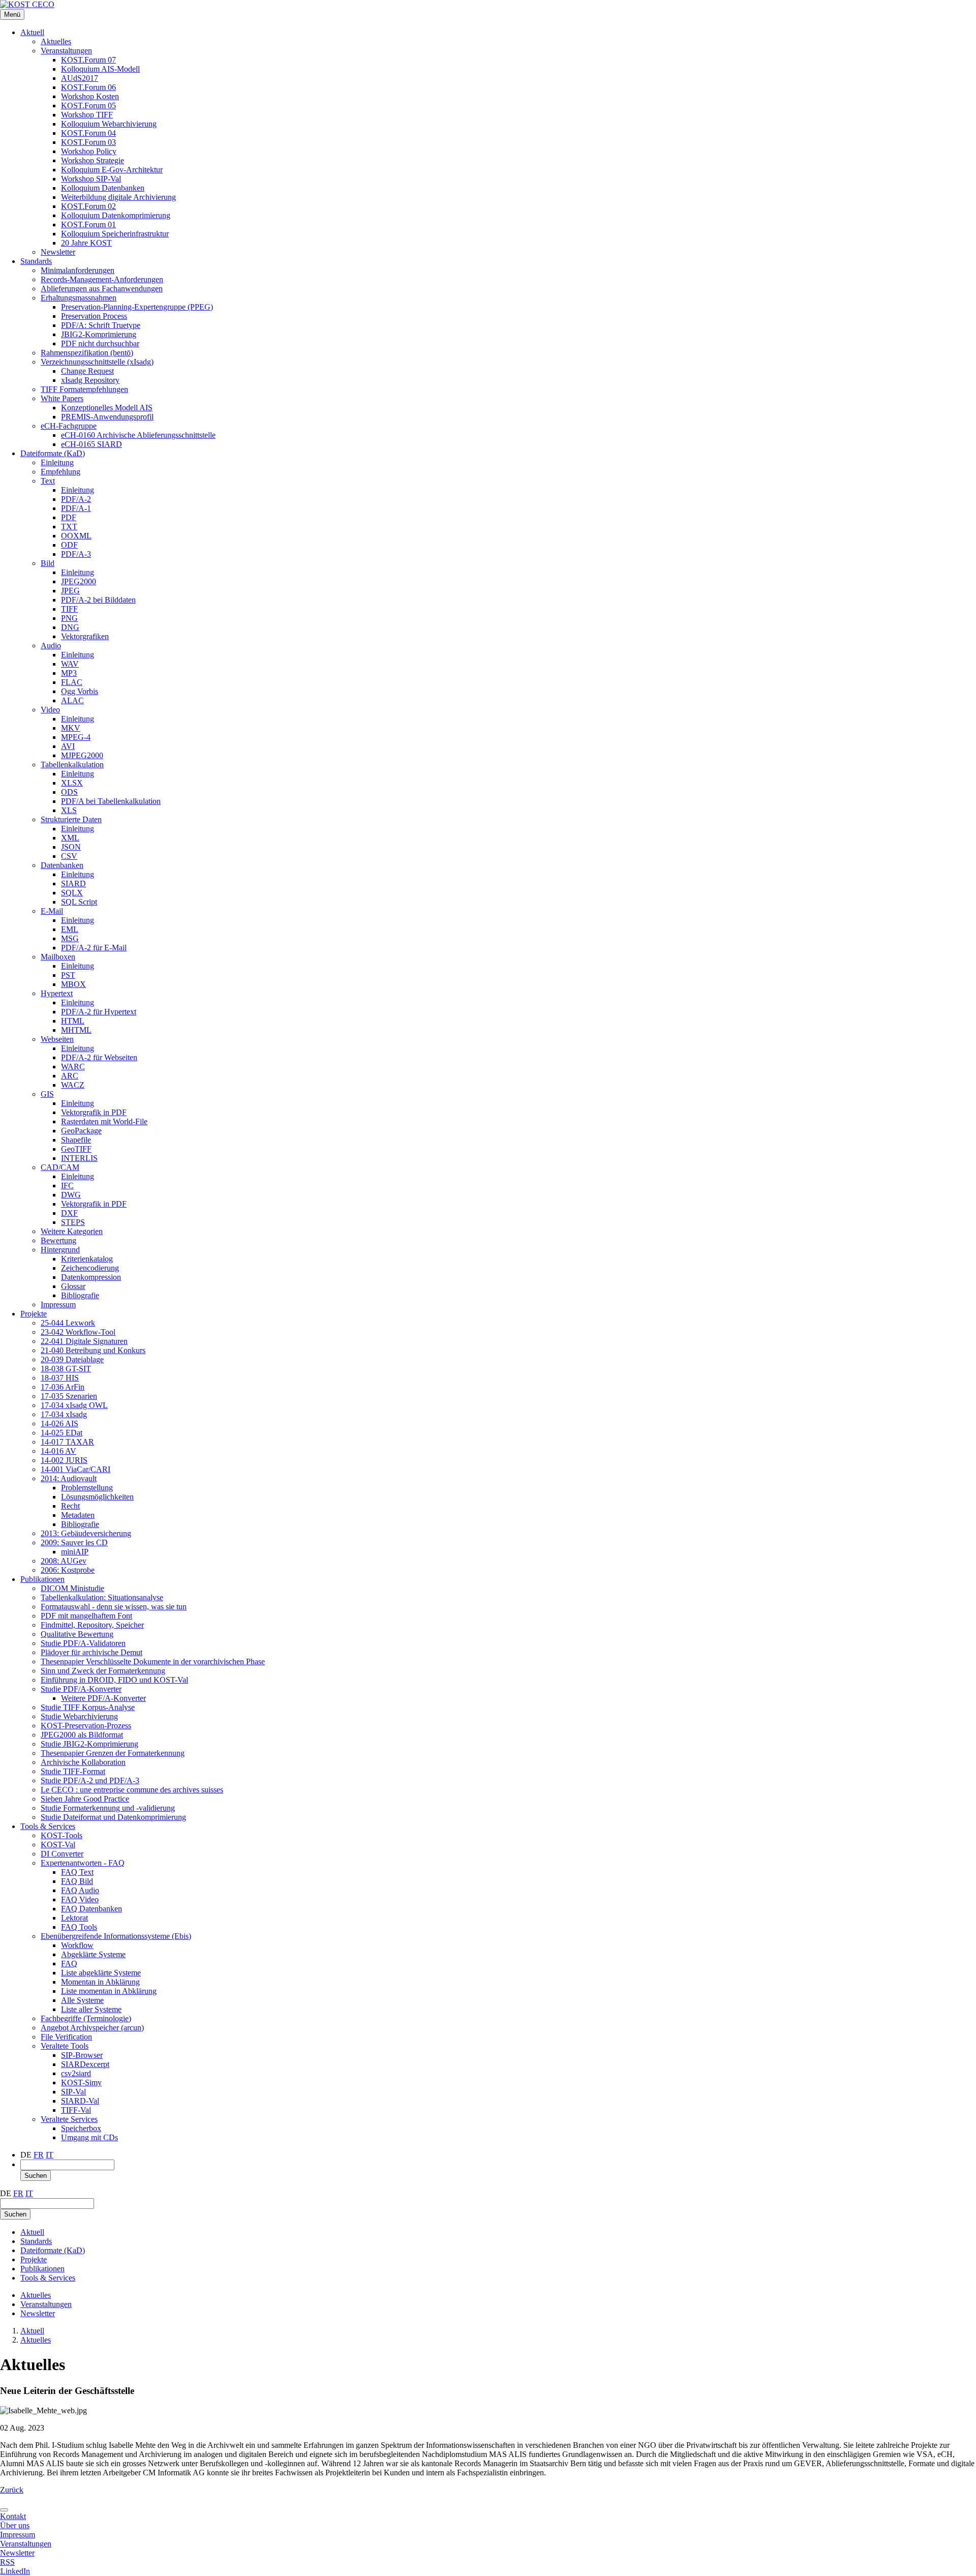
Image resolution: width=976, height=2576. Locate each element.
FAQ (69, 1964)
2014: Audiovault (69, 1478)
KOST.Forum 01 (88, 224)
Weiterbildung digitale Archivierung (118, 197)
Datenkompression (91, 1277)
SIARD (73, 883)
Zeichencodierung (90, 1268)
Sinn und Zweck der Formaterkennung (103, 1671)
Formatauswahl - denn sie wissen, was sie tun (114, 1607)
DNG (70, 627)
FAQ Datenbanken (91, 1909)
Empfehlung (60, 472)
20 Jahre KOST (86, 243)
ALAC (72, 700)
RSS (7, 2562)
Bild (48, 563)
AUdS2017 (80, 78)
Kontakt (13, 2516)
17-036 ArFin (63, 1387)
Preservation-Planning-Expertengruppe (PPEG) (137, 307)
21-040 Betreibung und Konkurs (93, 1350)
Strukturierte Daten (71, 819)
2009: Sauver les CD (74, 1542)
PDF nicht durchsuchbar (100, 343)
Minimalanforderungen (78, 270)
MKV (71, 728)
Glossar (73, 1286)
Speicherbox (81, 2128)
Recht (70, 1506)
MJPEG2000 (82, 755)
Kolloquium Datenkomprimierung (116, 215)
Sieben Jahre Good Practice (85, 1799)
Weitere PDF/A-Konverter (103, 1698)
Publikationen (42, 1579)
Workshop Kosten (90, 96)
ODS (69, 792)
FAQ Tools (79, 1927)
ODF (69, 545)
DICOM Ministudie (72, 1588)
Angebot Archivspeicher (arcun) (92, 2028)
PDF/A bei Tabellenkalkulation (111, 801)
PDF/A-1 (76, 508)
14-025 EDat (62, 1433)
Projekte (34, 1314)
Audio (51, 646)
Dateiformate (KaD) (53, 453)
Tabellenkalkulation (72, 765)
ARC (70, 1076)
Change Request (87, 371)
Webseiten (57, 1039)
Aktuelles (56, 41)
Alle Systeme (82, 2000)
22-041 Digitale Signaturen (84, 1341)
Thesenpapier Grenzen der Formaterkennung (113, 1753)
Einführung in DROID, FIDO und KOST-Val (114, 1680)
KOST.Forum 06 (88, 87)
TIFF (69, 609)
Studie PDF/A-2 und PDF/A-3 (90, 1780)
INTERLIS (79, 1158)
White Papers (62, 398)
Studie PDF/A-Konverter (81, 1689)
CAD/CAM (60, 1167)
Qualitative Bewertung (77, 1634)
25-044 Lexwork (68, 1323)
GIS (47, 1094)
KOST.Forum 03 (88, 142)
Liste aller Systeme (91, 2009)
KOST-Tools (62, 1835)
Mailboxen (58, 957)
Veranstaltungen (66, 51)
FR (39, 2155)
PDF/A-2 (76, 499)
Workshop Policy (89, 151)
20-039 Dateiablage (72, 1359)
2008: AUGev (64, 1561)
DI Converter (62, 1854)
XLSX (72, 783)
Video (50, 710)
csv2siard (76, 2073)
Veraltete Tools (65, 2046)
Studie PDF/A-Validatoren (83, 1643)
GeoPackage (81, 1131)
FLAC (72, 682)
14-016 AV (58, 1451)
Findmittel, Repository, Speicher (92, 1625)
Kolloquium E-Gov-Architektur (112, 170)
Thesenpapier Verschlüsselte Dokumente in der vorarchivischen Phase (153, 1661)
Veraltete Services (69, 2119)
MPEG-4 (76, 737)
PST (68, 975)
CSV (69, 856)
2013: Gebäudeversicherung (86, 1533)
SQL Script (79, 902)
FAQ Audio (80, 1890)
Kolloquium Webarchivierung (109, 124)
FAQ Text (77, 1872)
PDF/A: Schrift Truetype (101, 325)
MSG (70, 938)
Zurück (12, 2490)
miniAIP (75, 1552)
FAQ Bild (77, 1881)
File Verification (66, 2037)
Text (48, 481)
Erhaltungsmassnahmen (79, 298)
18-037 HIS (60, 1378)
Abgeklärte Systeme (93, 1954)
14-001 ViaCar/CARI (75, 1469)
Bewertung (58, 1240)
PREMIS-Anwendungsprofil (107, 417)
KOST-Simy (81, 2083)
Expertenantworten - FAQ (83, 1863)
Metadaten (78, 1515)
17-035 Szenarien (69, 1396)
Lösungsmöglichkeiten (97, 1497)
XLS (69, 810)
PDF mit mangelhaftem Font (86, 1616)
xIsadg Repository (90, 380)
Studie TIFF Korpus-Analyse (88, 1707)
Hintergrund (60, 1250)
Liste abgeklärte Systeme (101, 1973)
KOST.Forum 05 (88, 106)
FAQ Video (80, 1899)
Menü (12, 14)
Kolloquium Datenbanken (103, 188)
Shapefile (76, 1140)
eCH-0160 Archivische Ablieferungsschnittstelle (138, 435)
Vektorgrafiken (85, 636)
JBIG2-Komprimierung (99, 334)
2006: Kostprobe (68, 1570)
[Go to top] (4, 2510)
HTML (73, 1021)
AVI (68, 746)
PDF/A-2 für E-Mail (94, 948)
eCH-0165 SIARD (91, 444)
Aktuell (32, 32)
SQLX (72, 893)
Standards (36, 261)
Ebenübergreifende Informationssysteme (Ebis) (116, 1936)
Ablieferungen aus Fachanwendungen (102, 289)
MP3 (69, 673)
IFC (67, 1186)
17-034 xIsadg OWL (74, 1405)
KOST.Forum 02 (88, 206)
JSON (71, 847)
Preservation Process (94, 316)
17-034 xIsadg (64, 1414)
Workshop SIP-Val (91, 179)
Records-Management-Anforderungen (102, 279)
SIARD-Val (80, 2101)
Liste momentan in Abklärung (109, 1991)
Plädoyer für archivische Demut (91, 1652)
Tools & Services (48, 1826)
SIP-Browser (82, 2055)
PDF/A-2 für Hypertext (99, 1012)
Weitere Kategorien (72, 1231)
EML (70, 929)
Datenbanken (62, 865)
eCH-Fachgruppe (69, 426)
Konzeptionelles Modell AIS (107, 408)
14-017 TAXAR (67, 1442)
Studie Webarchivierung (79, 1716)
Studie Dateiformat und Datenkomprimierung (113, 1817)
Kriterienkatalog (87, 1259)
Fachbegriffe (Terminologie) (86, 2018)
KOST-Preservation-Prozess (86, 1726)
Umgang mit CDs (89, 2137)
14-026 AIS (59, 1424)
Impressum (58, 1305)
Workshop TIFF (87, 115)
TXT (69, 527)
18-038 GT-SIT (66, 1369)
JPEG (70, 591)
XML (70, 838)
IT (50, 2155)
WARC (73, 1067)
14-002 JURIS (64, 1460)
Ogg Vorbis (80, 691)
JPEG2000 (79, 581)
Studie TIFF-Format (73, 1771)
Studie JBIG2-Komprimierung (89, 1744)
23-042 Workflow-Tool (78, 1332)
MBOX (73, 984)
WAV (70, 664)
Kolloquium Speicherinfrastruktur (115, 234)
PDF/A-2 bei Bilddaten (98, 600)
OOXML (76, 536)
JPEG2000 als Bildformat (82, 1735)
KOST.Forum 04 (88, 133)
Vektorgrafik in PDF (94, 1112)
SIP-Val (73, 2092)
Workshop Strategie (93, 160)
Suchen (36, 2176)
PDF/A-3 (76, 554)
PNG (69, 618)
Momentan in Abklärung (100, 1982)
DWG (71, 1195)
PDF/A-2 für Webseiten (99, 1057)
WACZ (73, 1085)
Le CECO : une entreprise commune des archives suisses (132, 1790)
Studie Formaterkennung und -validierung (108, 1808)
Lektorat (74, 1918)
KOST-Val (58, 1845)
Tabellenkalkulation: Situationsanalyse (102, 1597)
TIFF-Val (76, 2110)
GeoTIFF (76, 1149)
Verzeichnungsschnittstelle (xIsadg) (97, 362)
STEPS (73, 1222)
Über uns (15, 2525)
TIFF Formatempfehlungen (84, 389)
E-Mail (52, 911)
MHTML (76, 1030)
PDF (69, 517)
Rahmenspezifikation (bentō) (87, 353)
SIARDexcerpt (85, 2064)
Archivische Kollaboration (83, 1762)
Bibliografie (80, 1295)
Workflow (77, 1945)
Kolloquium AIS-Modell (100, 69)
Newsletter (58, 252)
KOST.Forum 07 (88, 60)
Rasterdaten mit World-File (104, 1121)
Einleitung (57, 462)
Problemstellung (87, 1488)
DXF (69, 1213)
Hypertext (57, 993)
